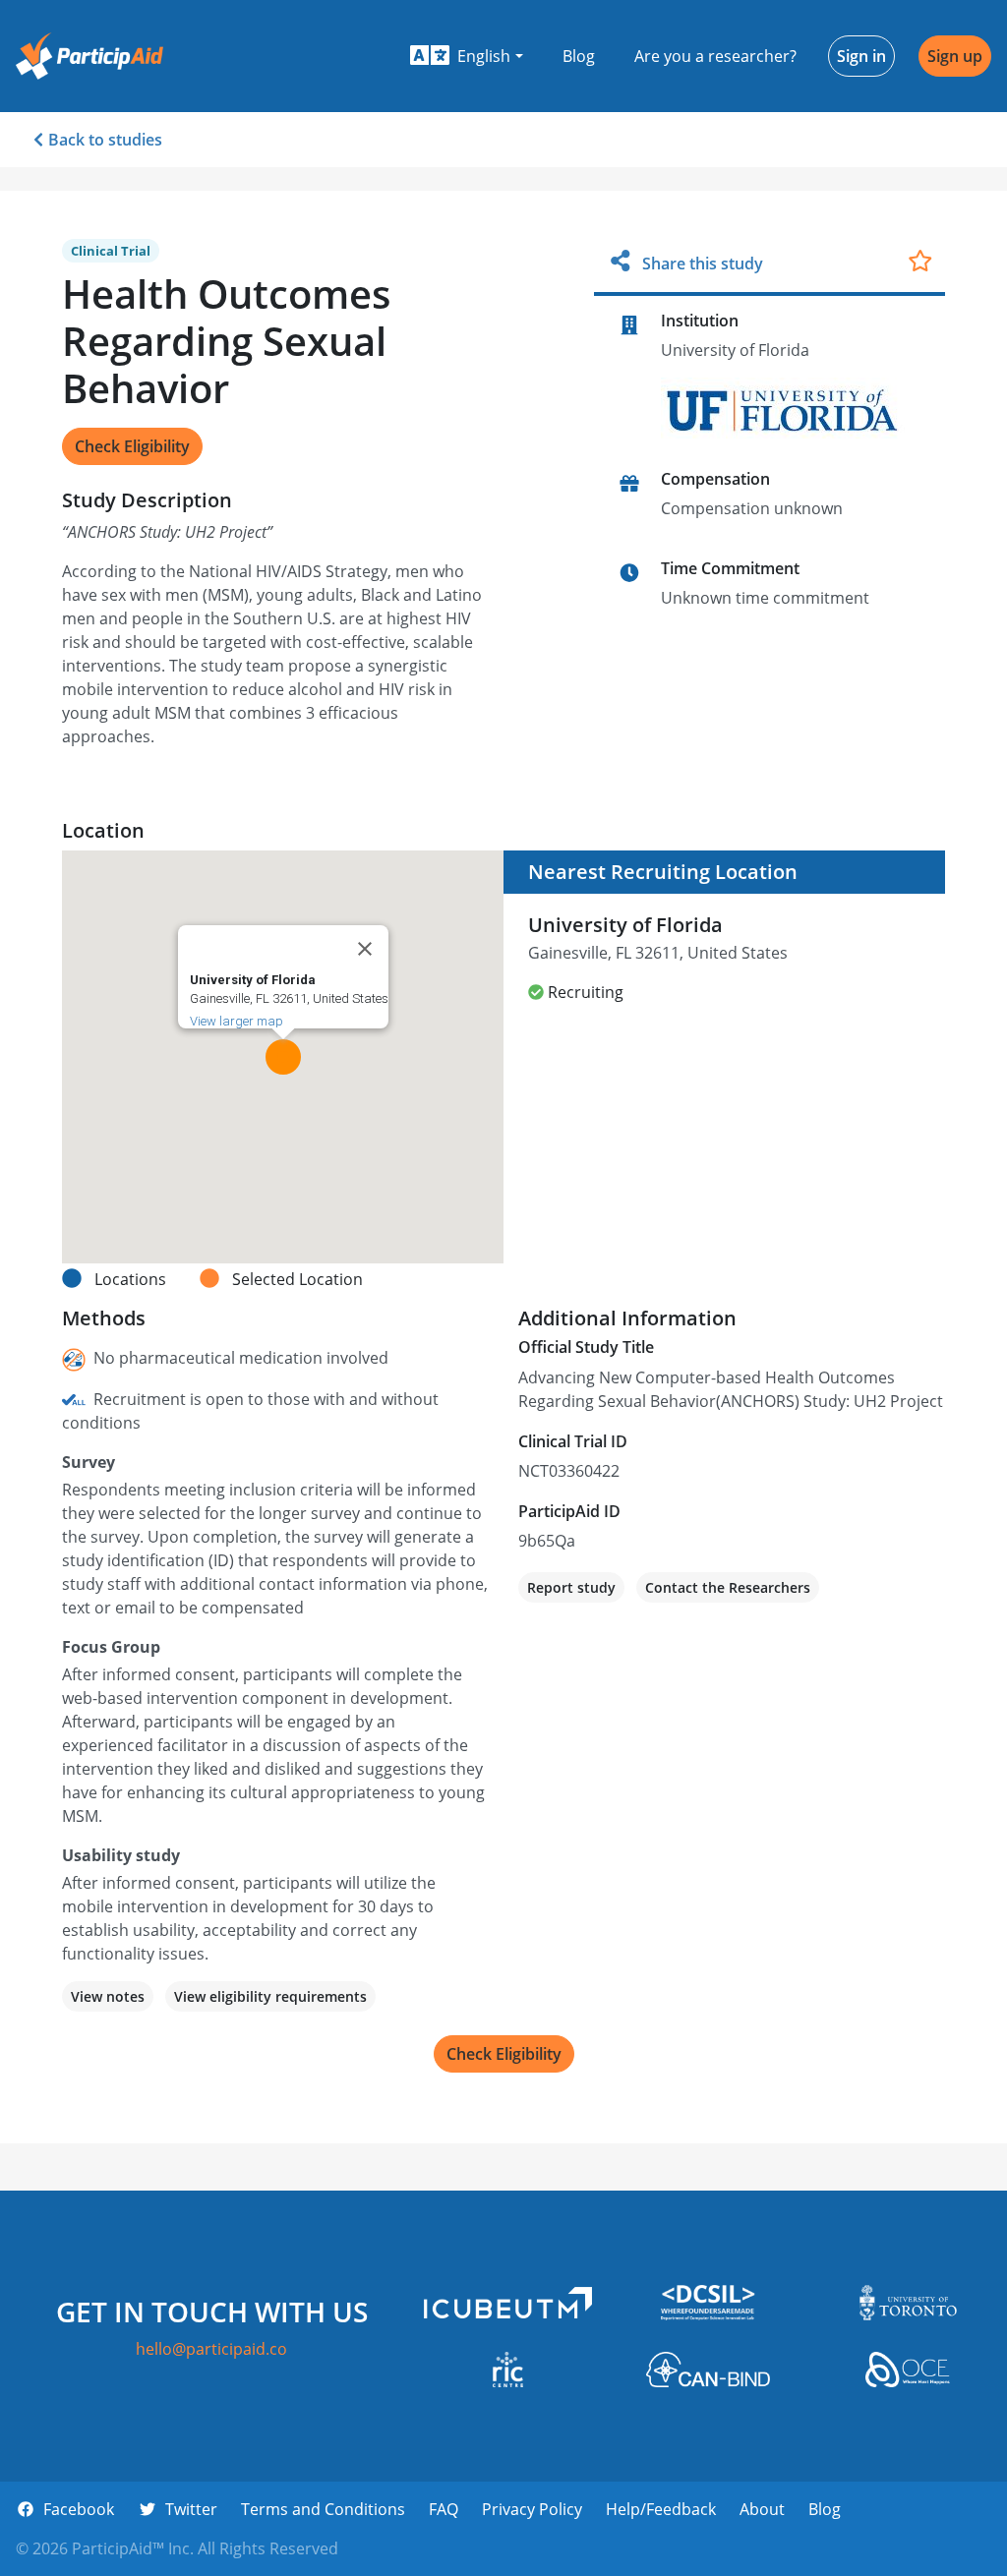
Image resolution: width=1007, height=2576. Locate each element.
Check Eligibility (132, 446)
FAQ (444, 2509)
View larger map (237, 1021)
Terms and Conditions (323, 2509)
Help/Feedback (661, 2509)
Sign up (955, 56)
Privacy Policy (532, 2509)
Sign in (861, 56)
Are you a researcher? (715, 56)
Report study (571, 1587)
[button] (467, 56)
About (762, 2509)
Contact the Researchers (728, 1587)
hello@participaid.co (211, 2349)
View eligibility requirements (270, 1996)
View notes (108, 1996)
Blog (579, 56)
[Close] (365, 949)
